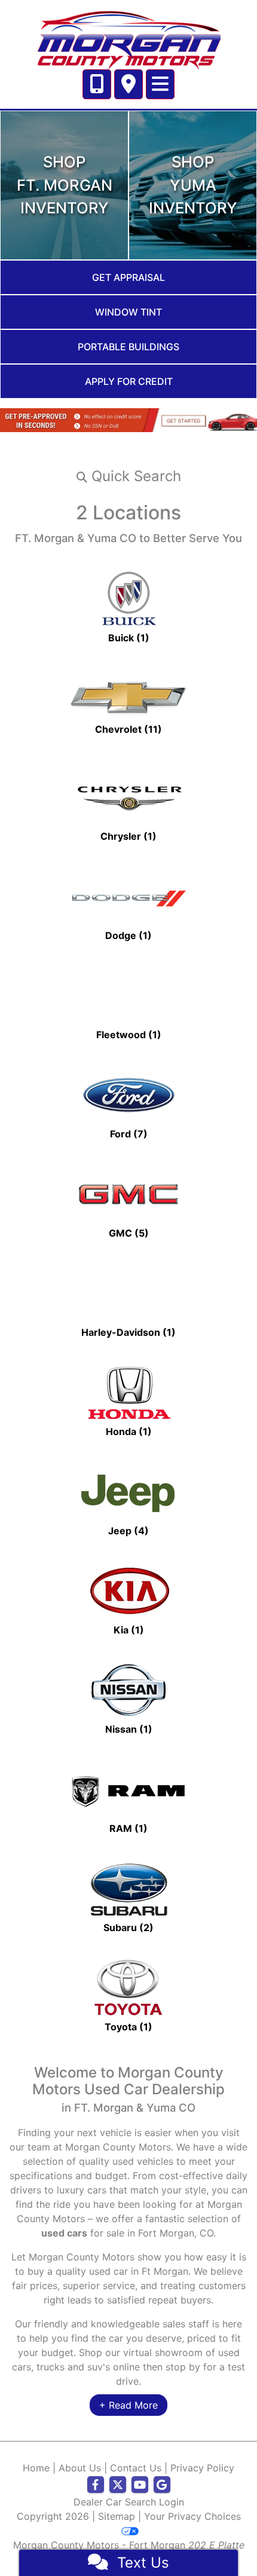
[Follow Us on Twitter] (118, 2485)
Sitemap (117, 2516)
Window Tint (128, 312)
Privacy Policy (202, 2468)
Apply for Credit (129, 381)
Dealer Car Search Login (129, 2502)
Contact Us (136, 2468)
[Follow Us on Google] (162, 2485)
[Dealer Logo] (128, 38)
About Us (80, 2468)
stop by (183, 2367)
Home (36, 2468)
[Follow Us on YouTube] (140, 2485)
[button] (128, 476)
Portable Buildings (128, 347)
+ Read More (128, 2405)
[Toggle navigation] (160, 84)
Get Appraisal (128, 277)
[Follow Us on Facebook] (96, 2485)
